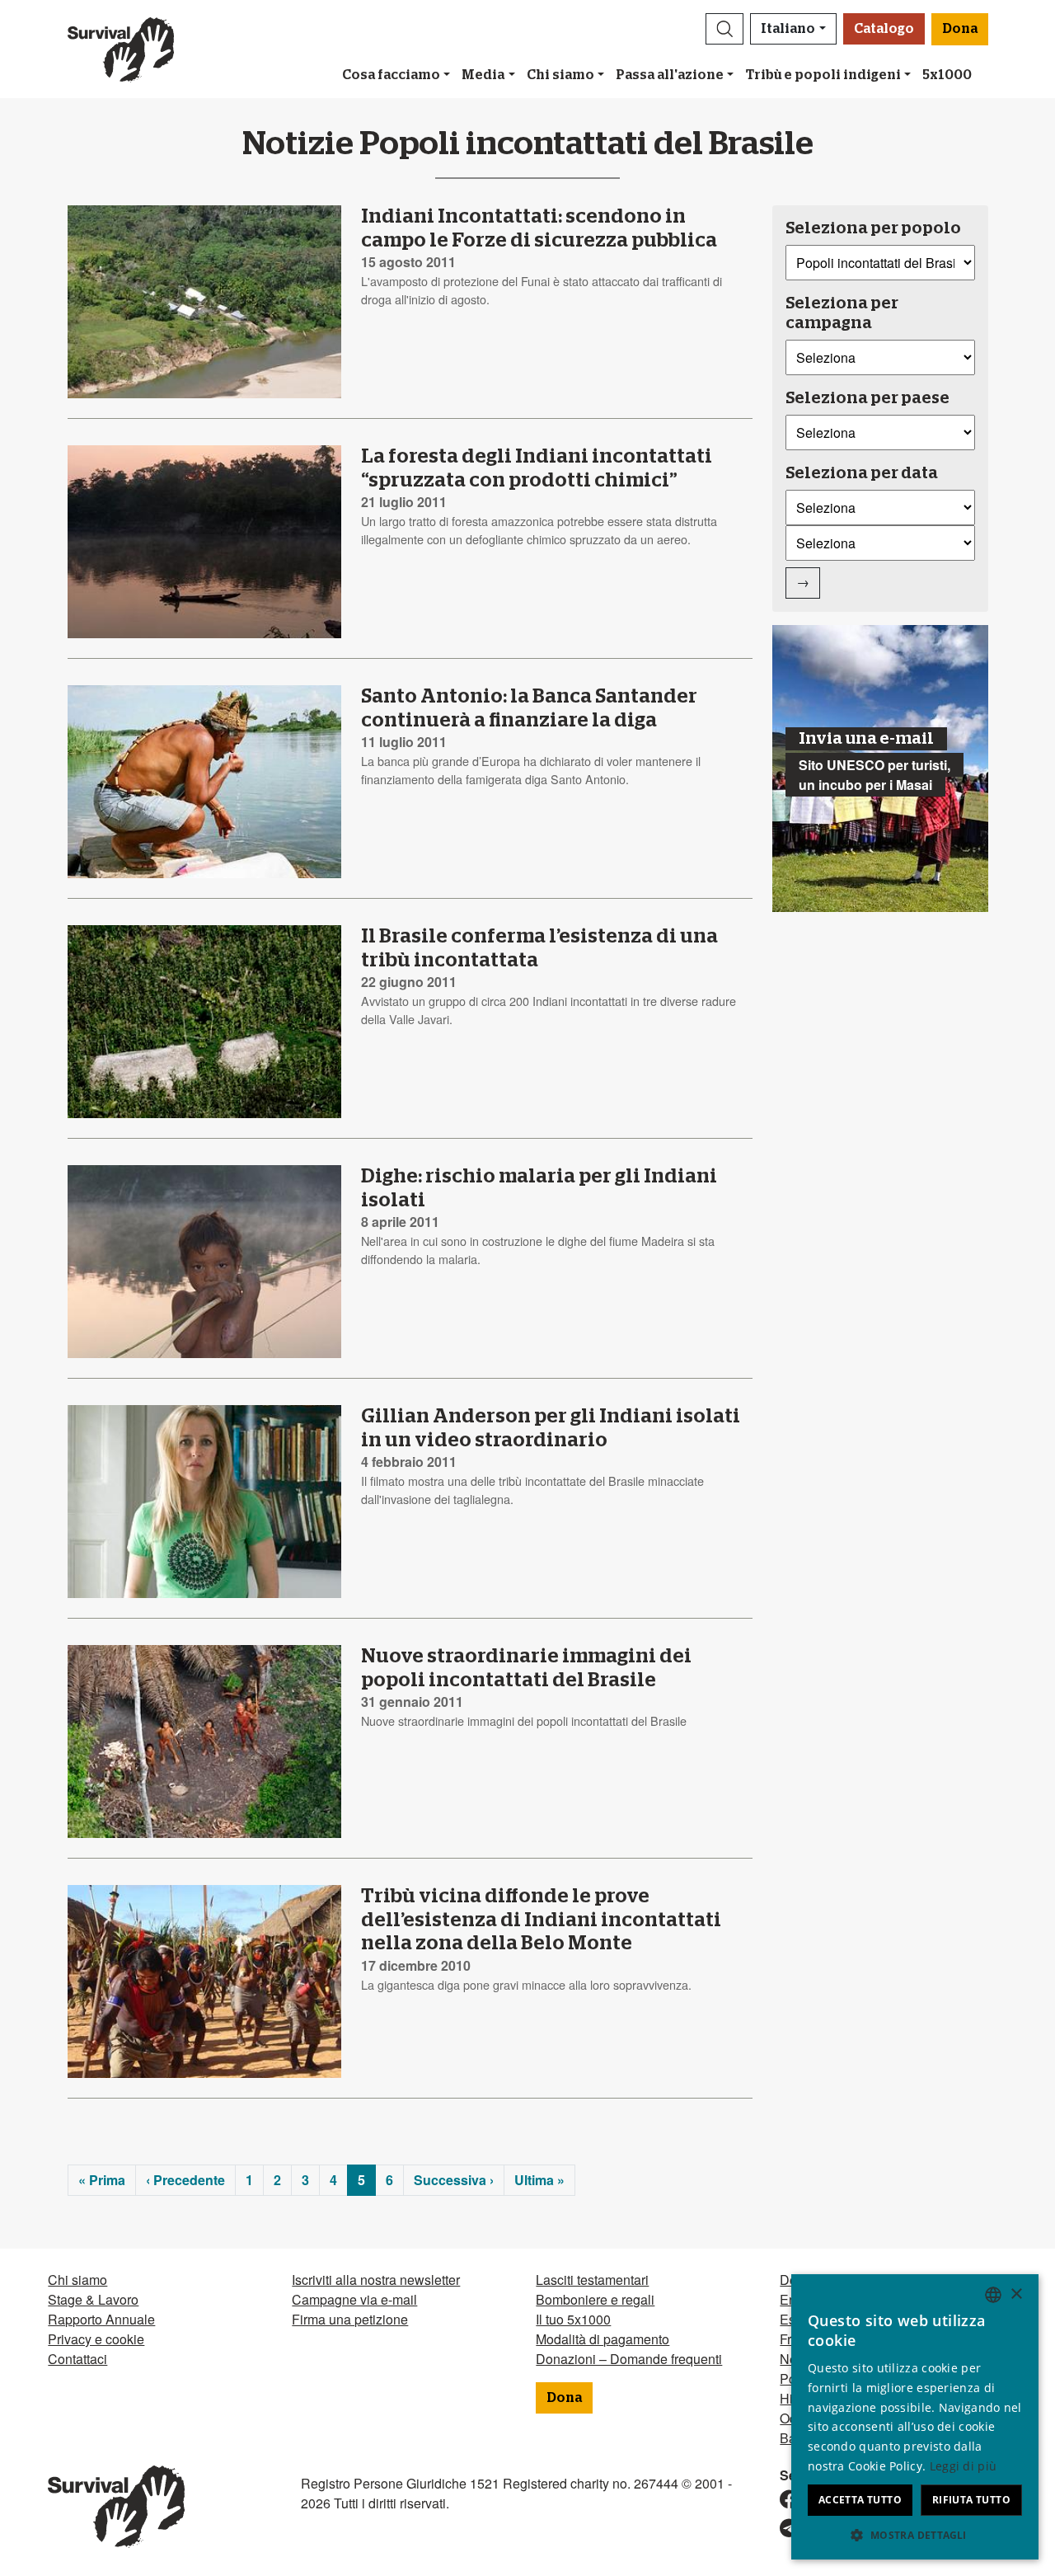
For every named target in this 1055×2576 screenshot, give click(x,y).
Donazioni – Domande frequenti (629, 2359)
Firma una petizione (350, 2319)
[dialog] (915, 2417)
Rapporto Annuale (101, 2319)
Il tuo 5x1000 (573, 2319)
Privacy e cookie (96, 2339)
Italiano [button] (788, 29)
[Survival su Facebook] (782, 2500)
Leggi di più (964, 2466)
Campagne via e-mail (354, 2299)
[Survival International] (121, 49)
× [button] (1016, 2294)
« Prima (102, 2180)
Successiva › (454, 2180)
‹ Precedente (185, 2180)
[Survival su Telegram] (782, 2529)
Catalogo (884, 29)
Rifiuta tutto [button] (971, 2500)
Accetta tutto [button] (860, 2500)
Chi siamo (560, 75)
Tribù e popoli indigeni (823, 75)
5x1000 (947, 75)
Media (483, 75)
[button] (724, 29)
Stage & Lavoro (93, 2299)
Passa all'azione (670, 75)
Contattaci (77, 2359)
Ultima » (539, 2180)
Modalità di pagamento (603, 2339)
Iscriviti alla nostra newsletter (376, 2280)
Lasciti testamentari (592, 2280)
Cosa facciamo (391, 75)
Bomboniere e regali (595, 2299)
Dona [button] (960, 29)
